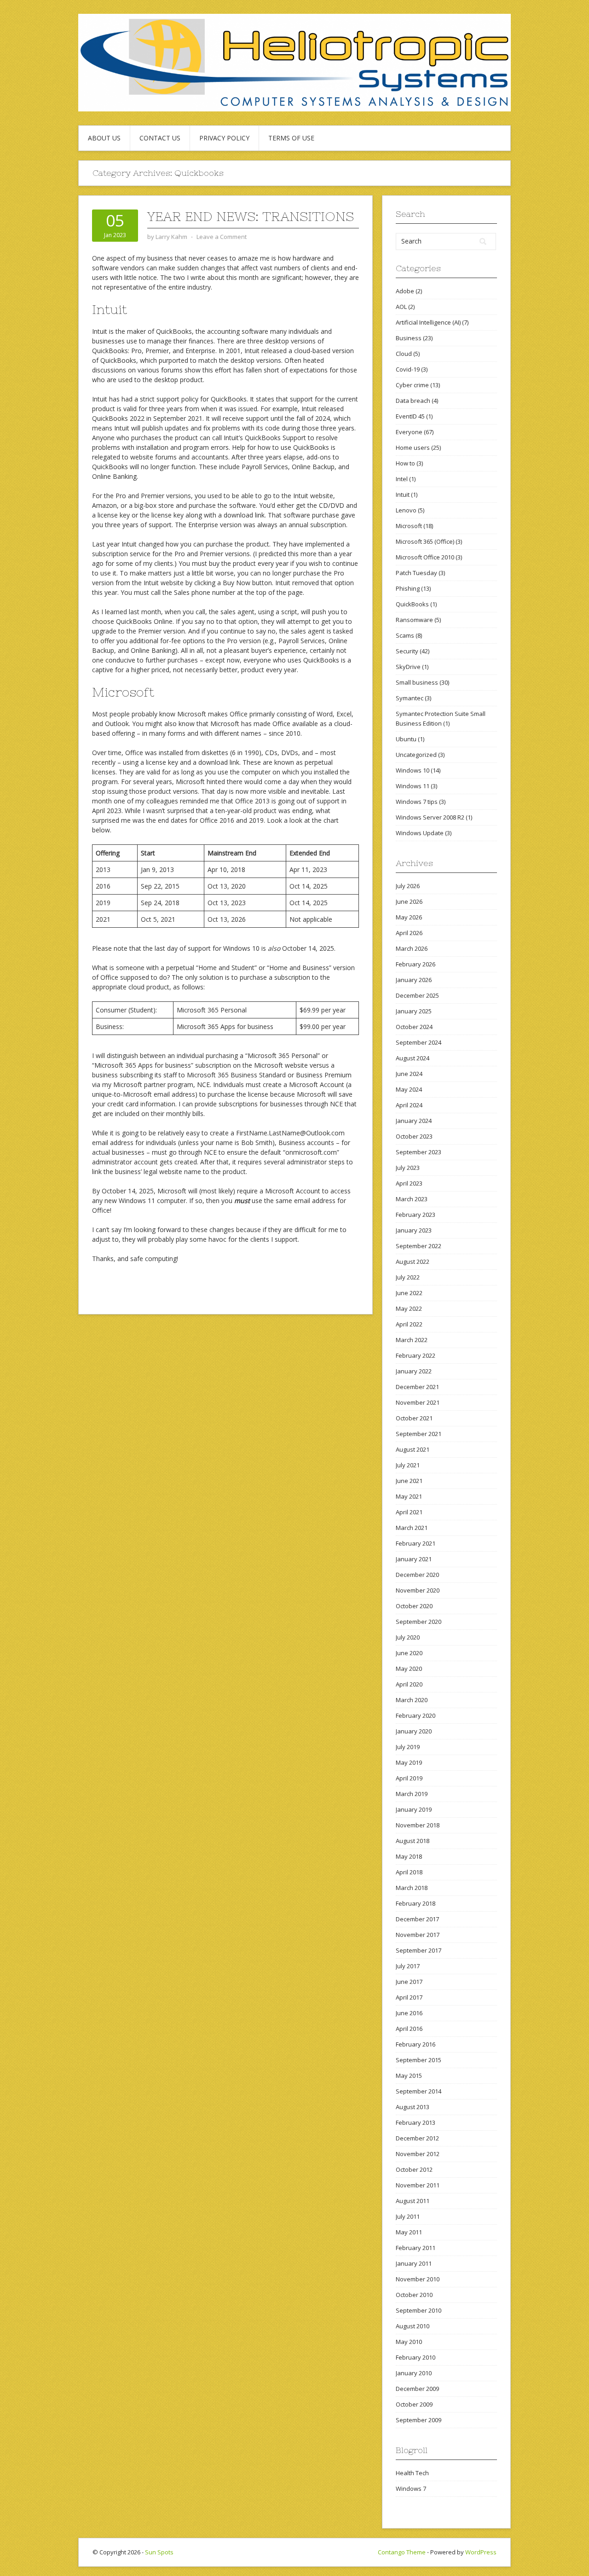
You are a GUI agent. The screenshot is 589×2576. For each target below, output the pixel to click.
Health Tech (412, 2473)
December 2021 (417, 1387)
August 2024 (413, 1058)
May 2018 (409, 1856)
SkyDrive (408, 667)
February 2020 (416, 1715)
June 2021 (409, 1481)
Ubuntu (406, 739)
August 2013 (413, 2107)
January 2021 (414, 1559)
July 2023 (408, 1168)
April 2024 (409, 1105)
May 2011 (409, 2232)
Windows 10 (413, 770)
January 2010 (414, 2373)
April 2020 (409, 1684)
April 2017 (409, 1997)
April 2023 (409, 1183)
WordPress (481, 2552)
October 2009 (414, 2404)
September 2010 (419, 2310)
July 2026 (408, 886)
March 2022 (412, 1340)
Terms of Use (291, 138)
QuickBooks (412, 604)
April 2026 (409, 933)
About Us (104, 138)
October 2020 (414, 1606)
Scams (405, 635)
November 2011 (418, 2185)
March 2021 (412, 1528)
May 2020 (409, 1669)
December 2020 (417, 1575)
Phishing (408, 588)
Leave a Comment (222, 237)
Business (409, 338)
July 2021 (408, 1465)
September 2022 (419, 1246)
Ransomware (414, 620)
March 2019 (412, 1794)
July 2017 (408, 1966)
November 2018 (418, 1825)
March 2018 (412, 1888)
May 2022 (409, 1308)
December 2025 (417, 995)
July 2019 (408, 1747)
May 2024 (409, 1089)
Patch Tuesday (416, 573)
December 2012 (417, 2138)
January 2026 (414, 980)
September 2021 (419, 1434)
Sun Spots (159, 2552)
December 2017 (417, 1919)
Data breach (413, 401)
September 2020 (419, 1622)
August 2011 (413, 2201)
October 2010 (414, 2295)
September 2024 (419, 1042)
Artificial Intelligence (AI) (428, 322)
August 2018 (413, 1841)
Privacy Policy (224, 138)
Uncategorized (416, 755)
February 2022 (416, 1355)
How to (405, 463)
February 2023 (416, 1215)
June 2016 (409, 2013)
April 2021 (409, 1512)
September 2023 (419, 1152)
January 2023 (414, 1230)
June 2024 (409, 1074)
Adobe (405, 291)
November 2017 (418, 1935)
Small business (417, 682)
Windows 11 (413, 786)
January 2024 (414, 1121)
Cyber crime (412, 385)
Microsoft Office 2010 (425, 557)
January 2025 (414, 1011)
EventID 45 (410, 416)
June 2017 (409, 1982)
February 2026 (416, 964)
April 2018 (409, 1872)
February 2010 (416, 2357)
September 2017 (419, 1950)
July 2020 (408, 1637)
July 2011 (408, 2216)
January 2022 (414, 1371)
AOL (401, 307)
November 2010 (418, 2279)
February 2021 (416, 1543)
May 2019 (409, 1762)
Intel (402, 479)
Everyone (409, 432)
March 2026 (412, 948)
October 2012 (414, 2169)
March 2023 (412, 1199)
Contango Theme (402, 2552)
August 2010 (413, 2326)
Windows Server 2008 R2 (430, 817)
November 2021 (418, 1402)
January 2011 (414, 2263)
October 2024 (414, 1027)
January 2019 (414, 1809)
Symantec (410, 698)
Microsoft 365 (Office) (425, 541)
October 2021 (414, 1418)
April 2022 (409, 1324)
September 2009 (419, 2420)
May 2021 (409, 1496)
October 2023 (414, 1136)
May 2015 (409, 2076)
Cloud (404, 354)
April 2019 (409, 1778)
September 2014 (419, 2091)
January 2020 (414, 1731)
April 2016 (409, 2029)
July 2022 (408, 1277)
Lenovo (406, 510)
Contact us (160, 138)
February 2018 (416, 1903)
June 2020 (409, 1653)
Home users (413, 448)
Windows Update (420, 833)
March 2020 (412, 1700)
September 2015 (419, 2060)
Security (407, 651)
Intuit (403, 494)
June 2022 (409, 1293)
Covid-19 (408, 369)
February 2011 (416, 2248)
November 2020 (418, 1590)
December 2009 (417, 2389)
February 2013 (416, 2122)
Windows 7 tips (417, 802)
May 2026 (409, 917)
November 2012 (418, 2154)
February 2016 (416, 2044)
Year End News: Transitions (251, 216)
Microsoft (409, 526)
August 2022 (413, 1262)
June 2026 (409, 901)
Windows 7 (411, 2489)
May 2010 (409, 2342)
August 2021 (413, 1449)
